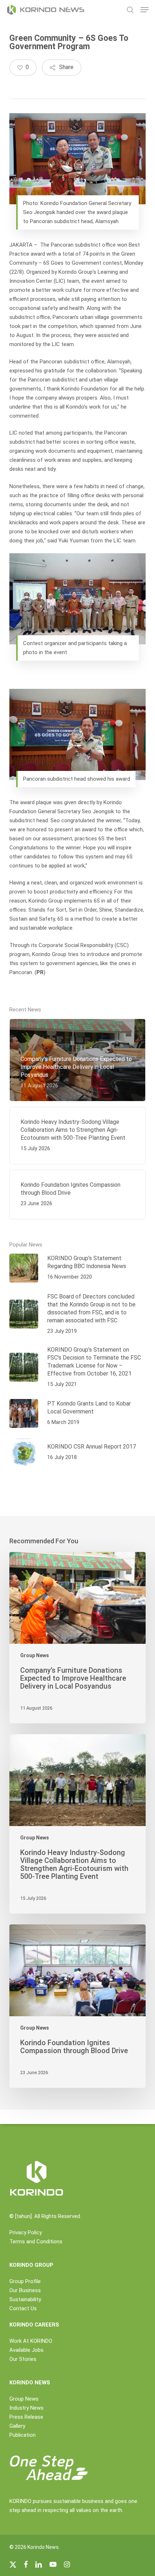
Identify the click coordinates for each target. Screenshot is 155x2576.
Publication (23, 2435)
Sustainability (25, 2299)
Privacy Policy (26, 2232)
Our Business (25, 2290)
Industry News (26, 2408)
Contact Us (23, 2308)
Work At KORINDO (31, 2341)
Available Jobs (26, 2350)
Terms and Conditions (36, 2242)
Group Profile (25, 2281)
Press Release (26, 2417)
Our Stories (23, 2359)
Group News (35, 1655)
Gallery (17, 2426)
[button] (145, 10)
